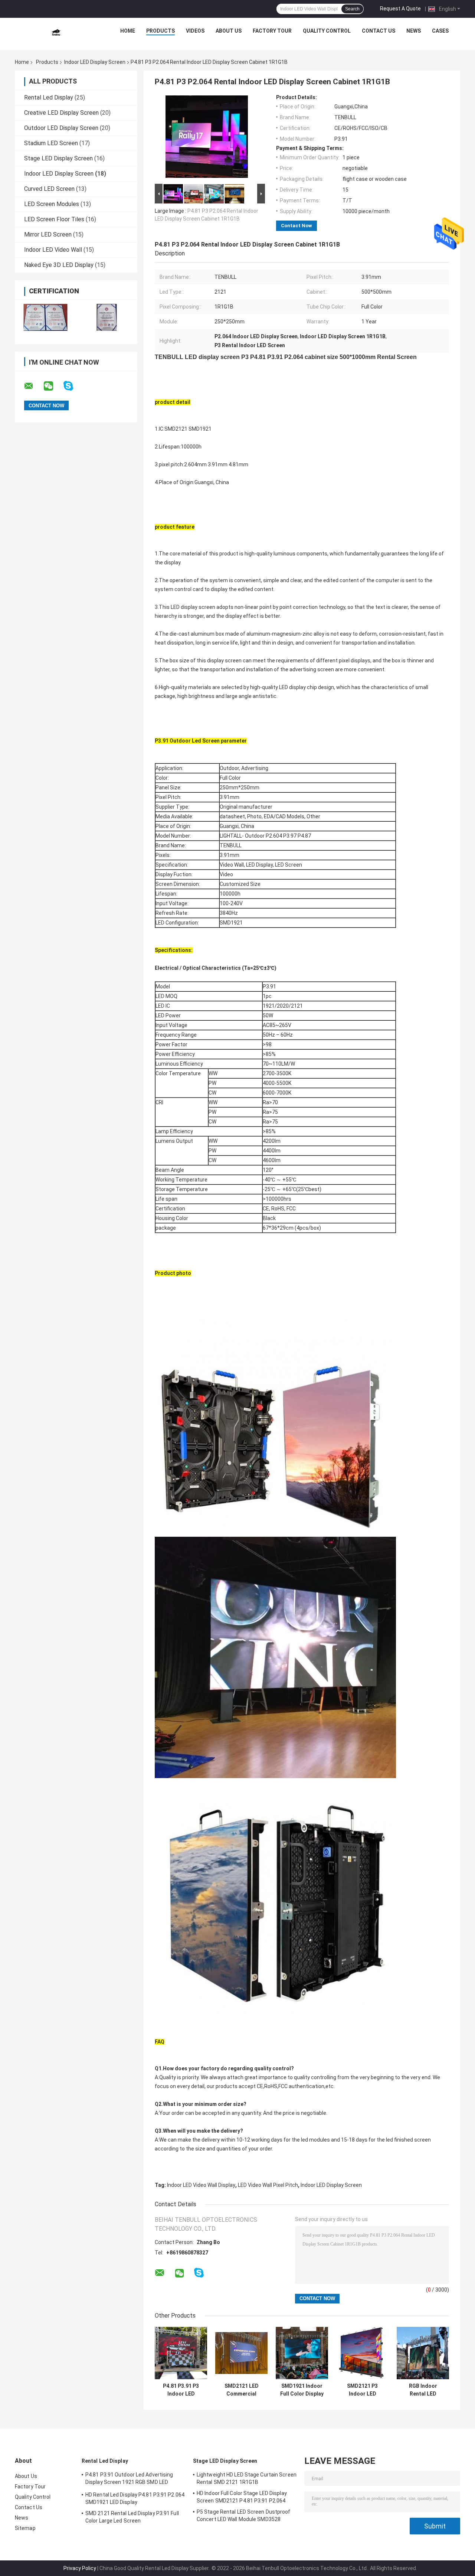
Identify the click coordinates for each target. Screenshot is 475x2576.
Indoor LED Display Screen (95, 62)
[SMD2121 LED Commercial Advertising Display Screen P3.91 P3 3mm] (241, 2353)
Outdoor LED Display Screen (61, 128)
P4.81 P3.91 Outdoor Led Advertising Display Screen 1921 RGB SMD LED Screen (129, 2479)
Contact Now (297, 226)
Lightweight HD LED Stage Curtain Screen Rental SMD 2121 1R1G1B (247, 2478)
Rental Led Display (49, 97)
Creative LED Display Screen (61, 113)
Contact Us (379, 31)
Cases (440, 31)
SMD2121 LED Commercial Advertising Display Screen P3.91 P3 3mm (241, 2390)
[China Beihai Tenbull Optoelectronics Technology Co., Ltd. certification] (45, 317)
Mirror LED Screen (48, 234)
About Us (229, 31)
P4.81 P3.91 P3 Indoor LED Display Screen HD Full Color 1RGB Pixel (181, 2390)
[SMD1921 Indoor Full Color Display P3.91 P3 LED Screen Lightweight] (302, 2353)
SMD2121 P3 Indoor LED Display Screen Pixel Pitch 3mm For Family (362, 2390)
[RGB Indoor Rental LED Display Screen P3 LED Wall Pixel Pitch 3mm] (423, 2353)
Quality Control (327, 31)
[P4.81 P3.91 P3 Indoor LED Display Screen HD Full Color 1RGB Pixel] (181, 2353)
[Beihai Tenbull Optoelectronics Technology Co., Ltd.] (56, 33)
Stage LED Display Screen (58, 158)
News (414, 31)
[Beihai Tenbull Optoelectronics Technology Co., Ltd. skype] (73, 386)
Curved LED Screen (49, 189)
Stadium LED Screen (51, 143)
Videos (195, 31)
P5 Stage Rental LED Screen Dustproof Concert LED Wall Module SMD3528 (244, 2515)
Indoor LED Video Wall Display (201, 2185)
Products (160, 31)
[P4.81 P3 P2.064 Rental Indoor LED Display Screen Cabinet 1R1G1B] (207, 138)
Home (128, 31)
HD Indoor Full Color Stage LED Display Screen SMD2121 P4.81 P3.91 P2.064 (242, 2497)
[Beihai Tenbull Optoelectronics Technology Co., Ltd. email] (33, 386)
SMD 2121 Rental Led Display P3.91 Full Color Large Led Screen (132, 2517)
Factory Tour (272, 31)
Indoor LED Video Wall (53, 250)
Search (352, 9)
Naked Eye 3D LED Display (59, 265)
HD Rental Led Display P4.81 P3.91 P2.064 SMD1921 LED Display (135, 2498)
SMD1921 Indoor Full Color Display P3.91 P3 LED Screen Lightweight (302, 2390)
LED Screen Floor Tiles (54, 219)
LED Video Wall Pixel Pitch (268, 2185)
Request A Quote (400, 9)
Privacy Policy (80, 2568)
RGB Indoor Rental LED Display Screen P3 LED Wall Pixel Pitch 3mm (423, 2390)
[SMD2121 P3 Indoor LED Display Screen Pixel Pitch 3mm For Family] (362, 2353)
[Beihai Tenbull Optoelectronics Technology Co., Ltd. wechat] (53, 386)
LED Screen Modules (52, 204)
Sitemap (25, 2528)
